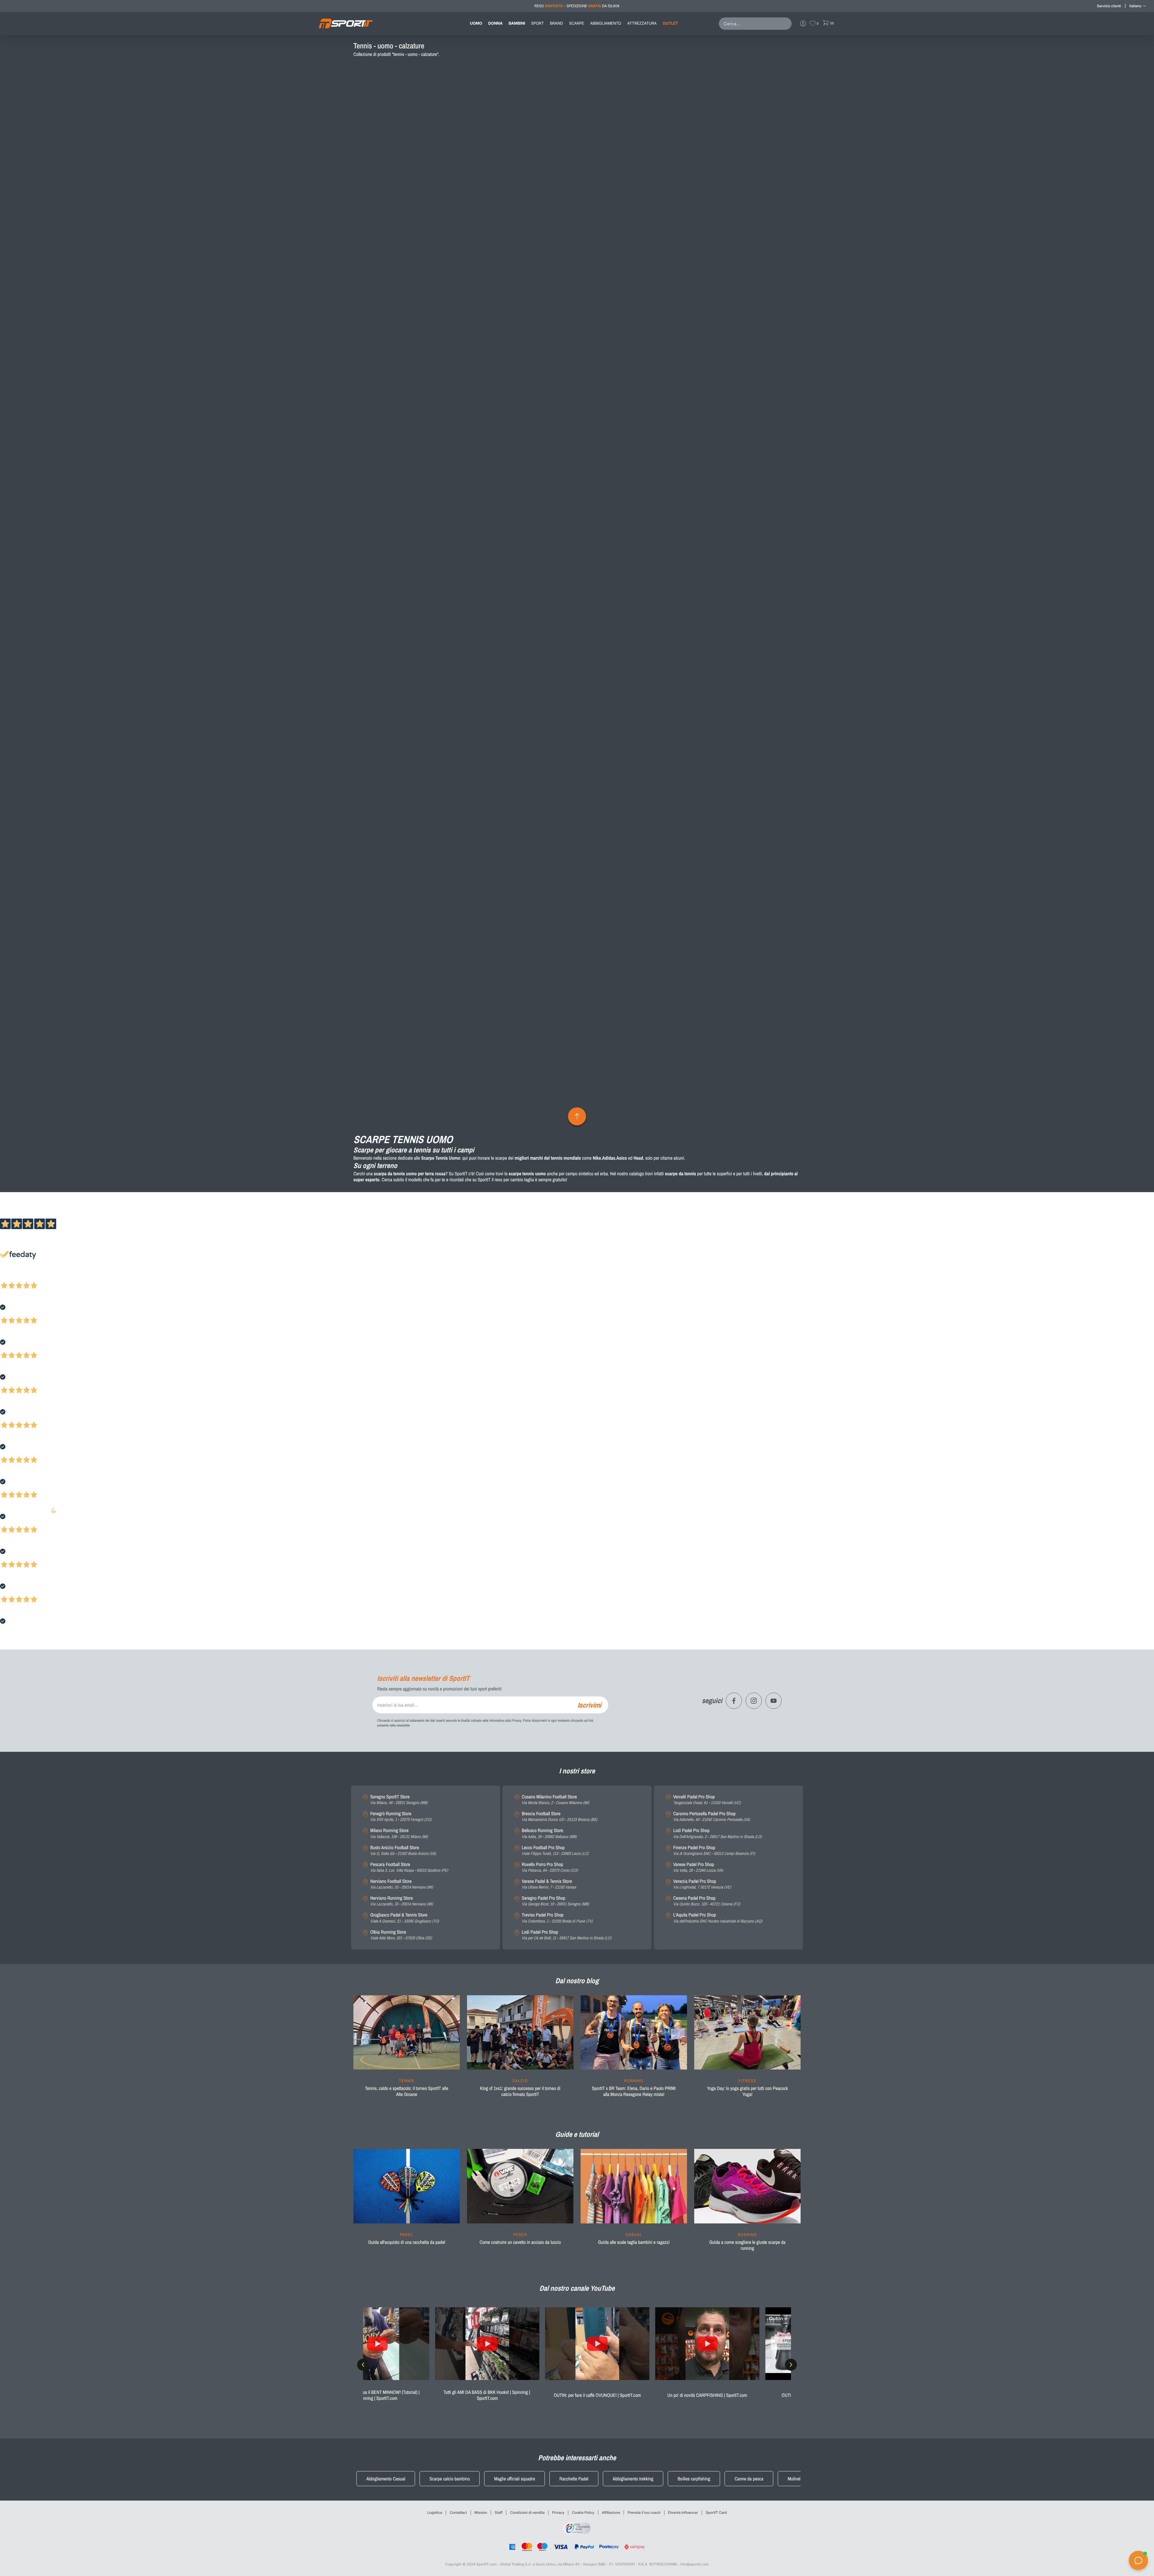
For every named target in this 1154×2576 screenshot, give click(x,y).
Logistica (435, 2512)
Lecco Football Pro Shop (555, 1851)
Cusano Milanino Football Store (555, 1800)
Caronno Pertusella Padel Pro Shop (712, 1817)
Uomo (476, 23)
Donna (496, 23)
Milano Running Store (399, 1833)
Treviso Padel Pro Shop (557, 1918)
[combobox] (756, 24)
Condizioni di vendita (527, 2512)
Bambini (517, 23)
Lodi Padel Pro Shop (566, 1935)
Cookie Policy (583, 2512)
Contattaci (458, 2512)
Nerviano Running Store (401, 1901)
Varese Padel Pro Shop (698, 1867)
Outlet (670, 23)
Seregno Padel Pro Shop (555, 1901)
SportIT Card (716, 2512)
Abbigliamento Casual (386, 2479)
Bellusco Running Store (549, 1833)
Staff (499, 2512)
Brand (557, 23)
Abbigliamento (606, 23)
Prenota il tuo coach (644, 2512)
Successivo (31, 1277)
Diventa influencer (683, 2512)
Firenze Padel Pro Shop (714, 1851)
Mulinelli (795, 2479)
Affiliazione (611, 2512)
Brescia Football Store (559, 1817)
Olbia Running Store (401, 1935)
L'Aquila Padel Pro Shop (718, 1918)
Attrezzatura (642, 23)
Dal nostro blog (577, 1981)
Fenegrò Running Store (401, 1817)
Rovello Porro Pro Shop (550, 1867)
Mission (481, 2512)
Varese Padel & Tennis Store (549, 1884)
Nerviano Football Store (401, 1884)
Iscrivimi (589, 1705)
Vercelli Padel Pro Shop (707, 1800)
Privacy (558, 2512)
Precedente (10, 1277)
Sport (537, 23)
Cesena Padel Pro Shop (707, 1901)
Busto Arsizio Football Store (403, 1851)
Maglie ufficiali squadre (514, 2479)
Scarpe (577, 23)
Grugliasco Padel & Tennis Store (405, 1918)
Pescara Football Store (409, 1867)
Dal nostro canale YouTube (577, 2288)
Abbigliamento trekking (633, 2479)
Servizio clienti (1109, 6)
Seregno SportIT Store (399, 1800)
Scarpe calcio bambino (450, 2479)
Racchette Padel (574, 2479)
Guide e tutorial (577, 2134)
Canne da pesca (749, 2479)
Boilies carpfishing (694, 2479)
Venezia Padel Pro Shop (702, 1884)
